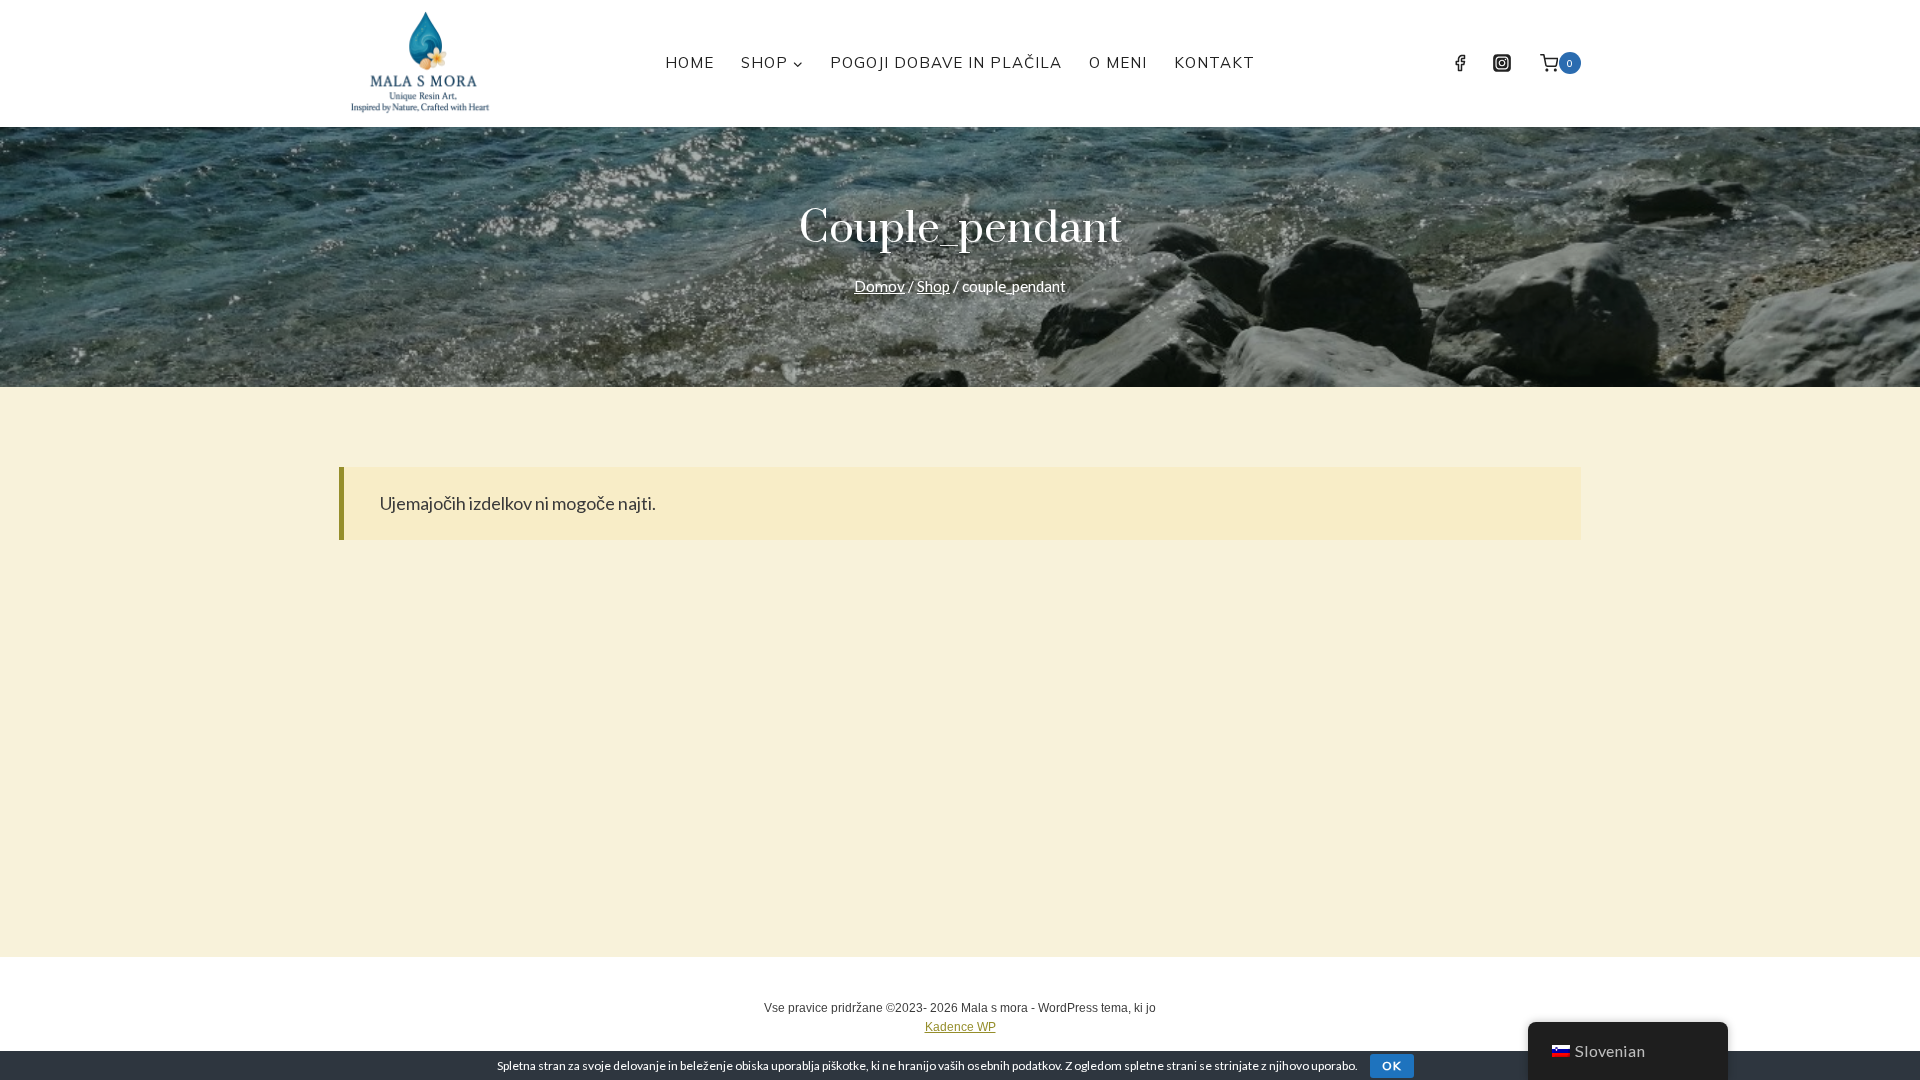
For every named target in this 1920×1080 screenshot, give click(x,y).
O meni (1118, 62)
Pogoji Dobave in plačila (946, 62)
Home (689, 62)
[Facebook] (1460, 63)
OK (1392, 1065)
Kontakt (1214, 62)
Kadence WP (960, 1027)
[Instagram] (1502, 63)
